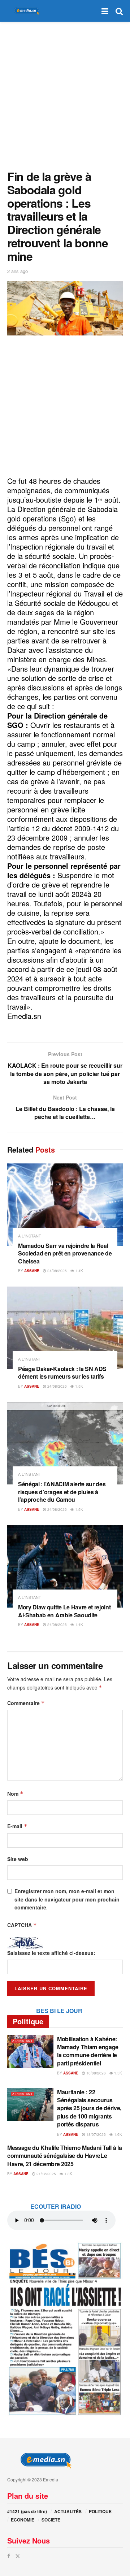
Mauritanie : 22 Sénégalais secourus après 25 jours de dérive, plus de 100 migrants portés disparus (89, 2108)
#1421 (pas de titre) (27, 2511)
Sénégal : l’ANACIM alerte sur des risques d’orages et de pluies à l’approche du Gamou (62, 1492)
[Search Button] (119, 11)
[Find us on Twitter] (18, 2556)
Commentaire (26, 1703)
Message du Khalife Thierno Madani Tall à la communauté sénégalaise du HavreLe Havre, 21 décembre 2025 (64, 2156)
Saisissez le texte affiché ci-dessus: (51, 1953)
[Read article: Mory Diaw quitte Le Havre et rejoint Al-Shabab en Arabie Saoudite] (65, 1566)
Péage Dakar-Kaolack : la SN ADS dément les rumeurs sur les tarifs (62, 1373)
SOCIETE (51, 2520)
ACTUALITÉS (68, 2511)
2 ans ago (18, 271)
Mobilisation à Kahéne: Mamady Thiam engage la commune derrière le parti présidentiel (88, 2051)
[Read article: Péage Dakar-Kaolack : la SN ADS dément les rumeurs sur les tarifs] (65, 1328)
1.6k (118, 2134)
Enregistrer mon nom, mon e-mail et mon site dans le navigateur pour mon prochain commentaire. (67, 1899)
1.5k (79, 1386)
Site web (18, 1859)
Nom (15, 1794)
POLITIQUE (100, 2511)
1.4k (79, 1271)
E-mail (17, 1826)
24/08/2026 (57, 1271)
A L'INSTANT (30, 1236)
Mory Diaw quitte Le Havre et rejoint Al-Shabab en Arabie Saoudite (64, 1611)
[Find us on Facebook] (9, 2556)
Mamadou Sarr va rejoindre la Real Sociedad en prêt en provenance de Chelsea (65, 1253)
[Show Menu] (105, 11)
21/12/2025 (46, 2174)
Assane (32, 1271)
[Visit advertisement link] (65, 2328)
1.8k (68, 2174)
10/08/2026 (96, 2073)
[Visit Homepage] (25, 11)
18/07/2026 (96, 2134)
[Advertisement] (65, 94)
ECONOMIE (23, 2520)
